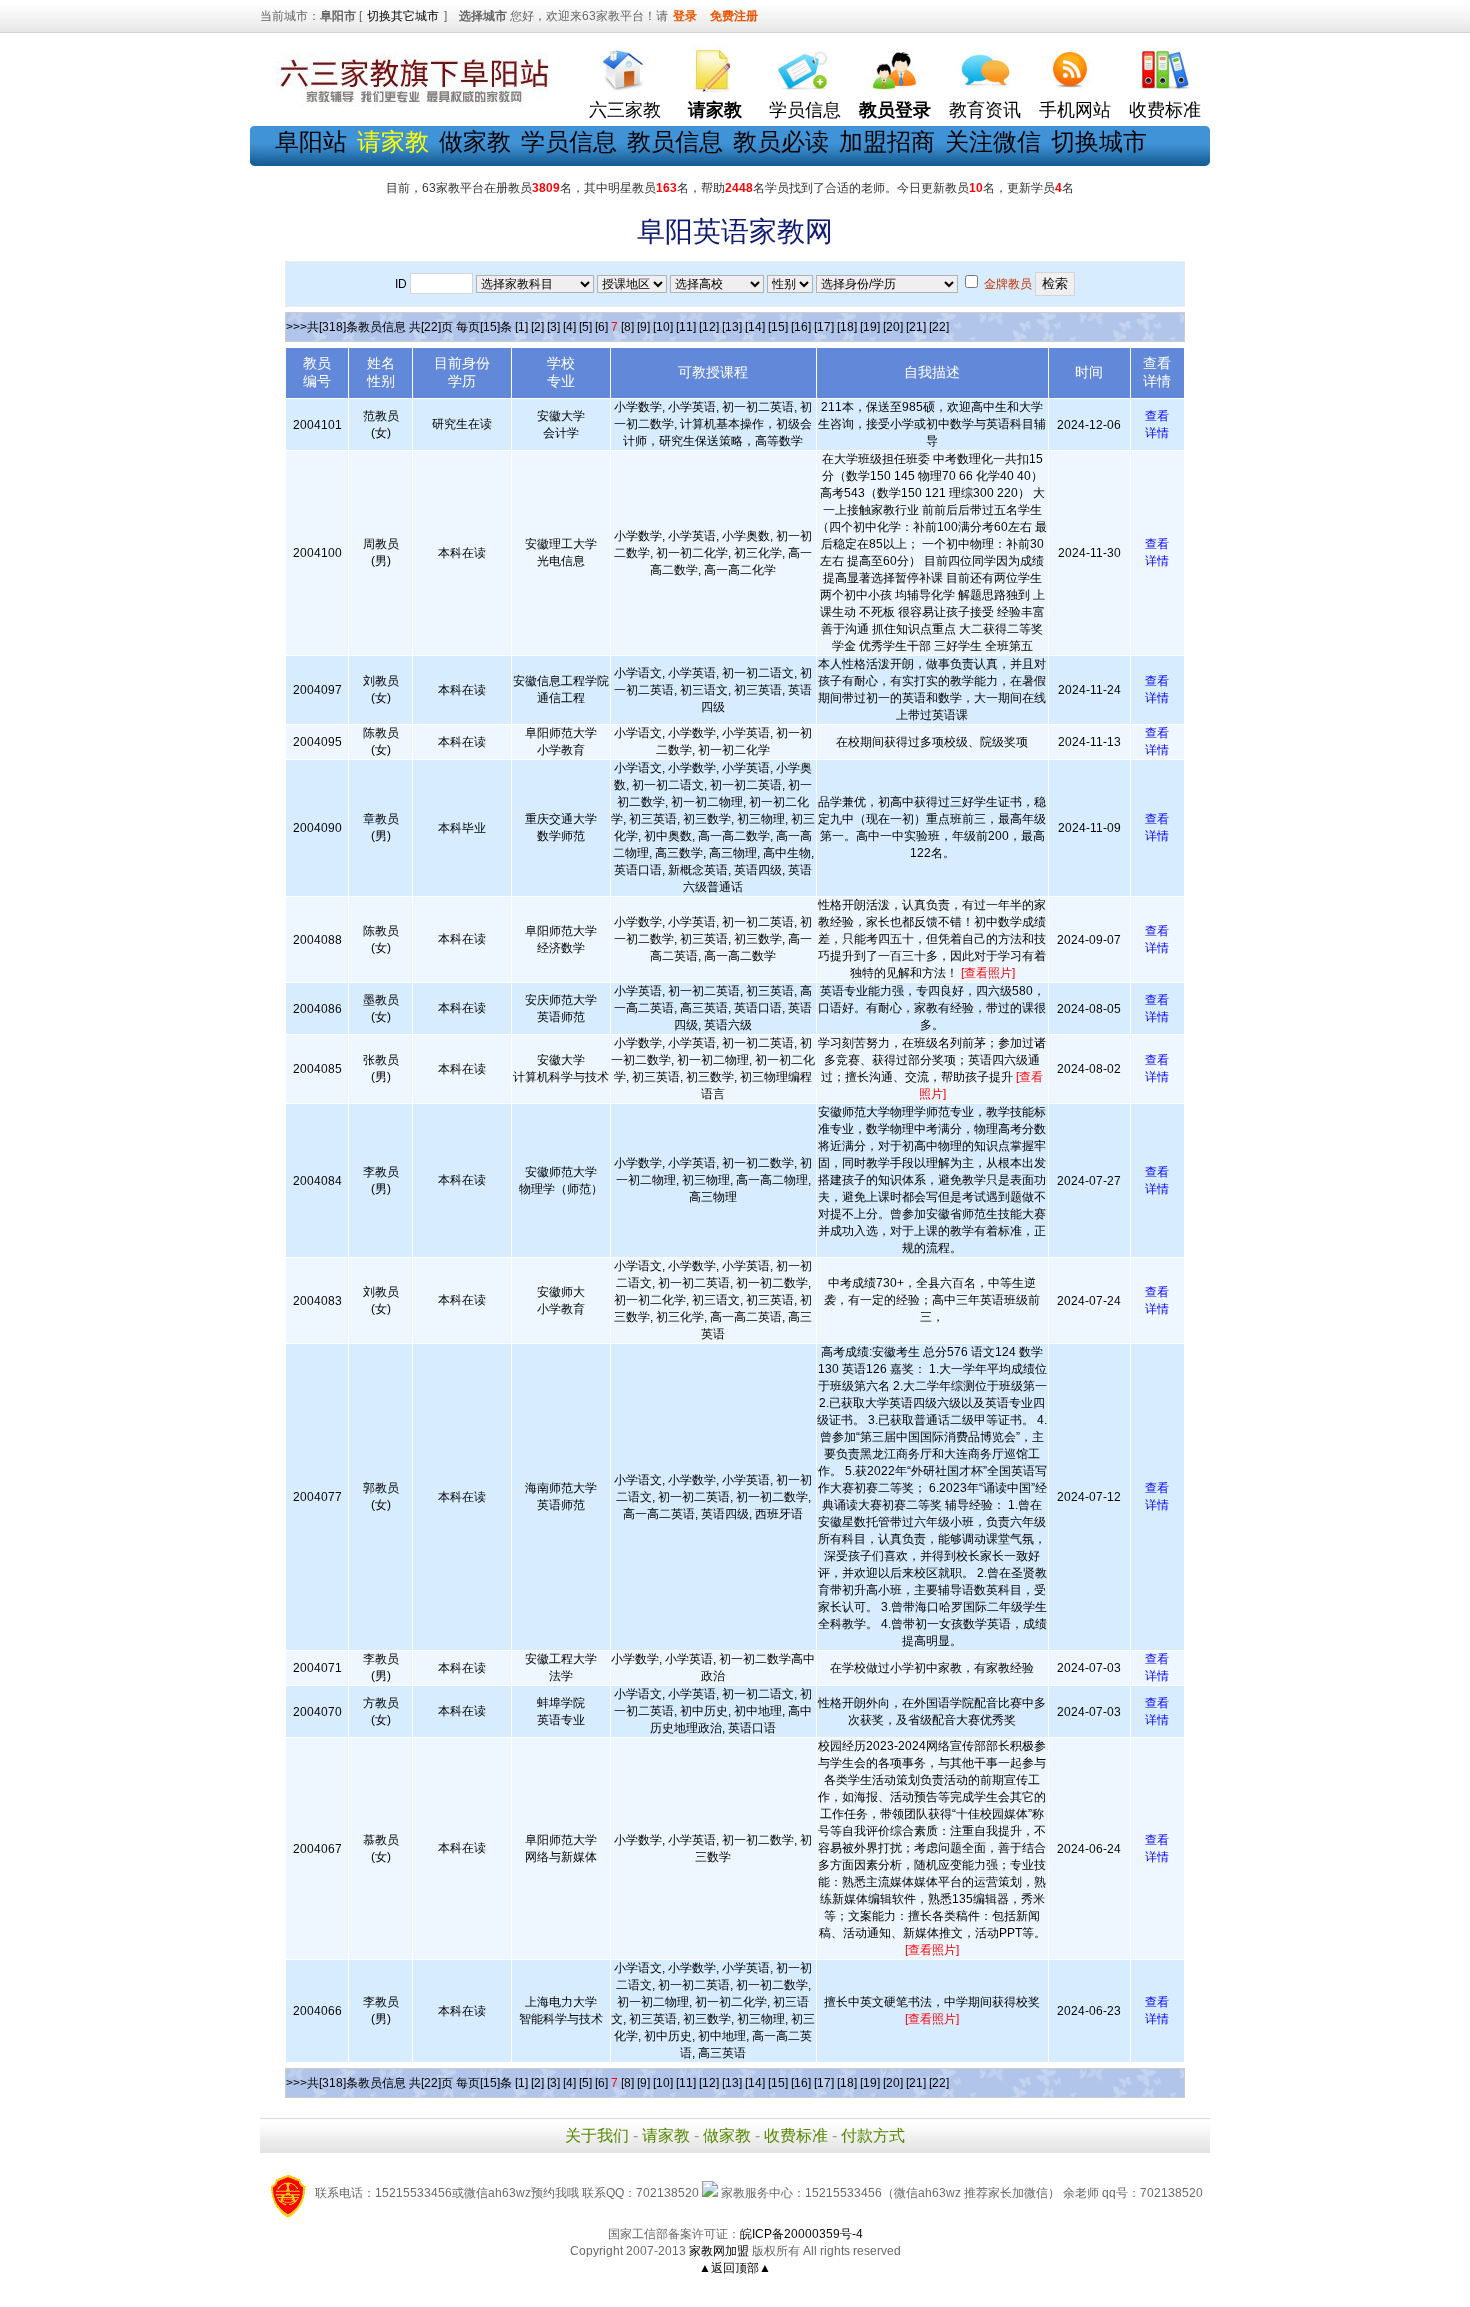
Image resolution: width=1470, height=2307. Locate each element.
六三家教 (625, 110)
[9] (643, 327)
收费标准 (1165, 110)
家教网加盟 (719, 2251)
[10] (663, 327)
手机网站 (1075, 110)
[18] (847, 327)
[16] (801, 327)
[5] (585, 327)
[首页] (625, 65)
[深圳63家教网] (410, 103)
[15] (778, 327)
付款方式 (873, 2135)
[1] (521, 327)
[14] (755, 327)
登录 (685, 16)
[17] (824, 327)
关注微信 (993, 141)
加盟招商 (887, 141)
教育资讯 (985, 110)
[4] (569, 327)
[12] (709, 327)
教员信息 (675, 141)
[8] (627, 327)
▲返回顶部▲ (735, 2268)
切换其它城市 (403, 16)
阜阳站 (311, 141)
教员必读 (781, 141)
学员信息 (805, 110)
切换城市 (1099, 141)
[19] (870, 327)
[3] (553, 327)
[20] (893, 327)
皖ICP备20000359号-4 (801, 2234)
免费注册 (734, 16)
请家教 (666, 2135)
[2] (537, 327)
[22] (939, 327)
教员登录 (895, 110)
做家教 (475, 141)
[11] (686, 327)
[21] (916, 327)
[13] (732, 327)
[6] (601, 327)
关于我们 (597, 2135)
